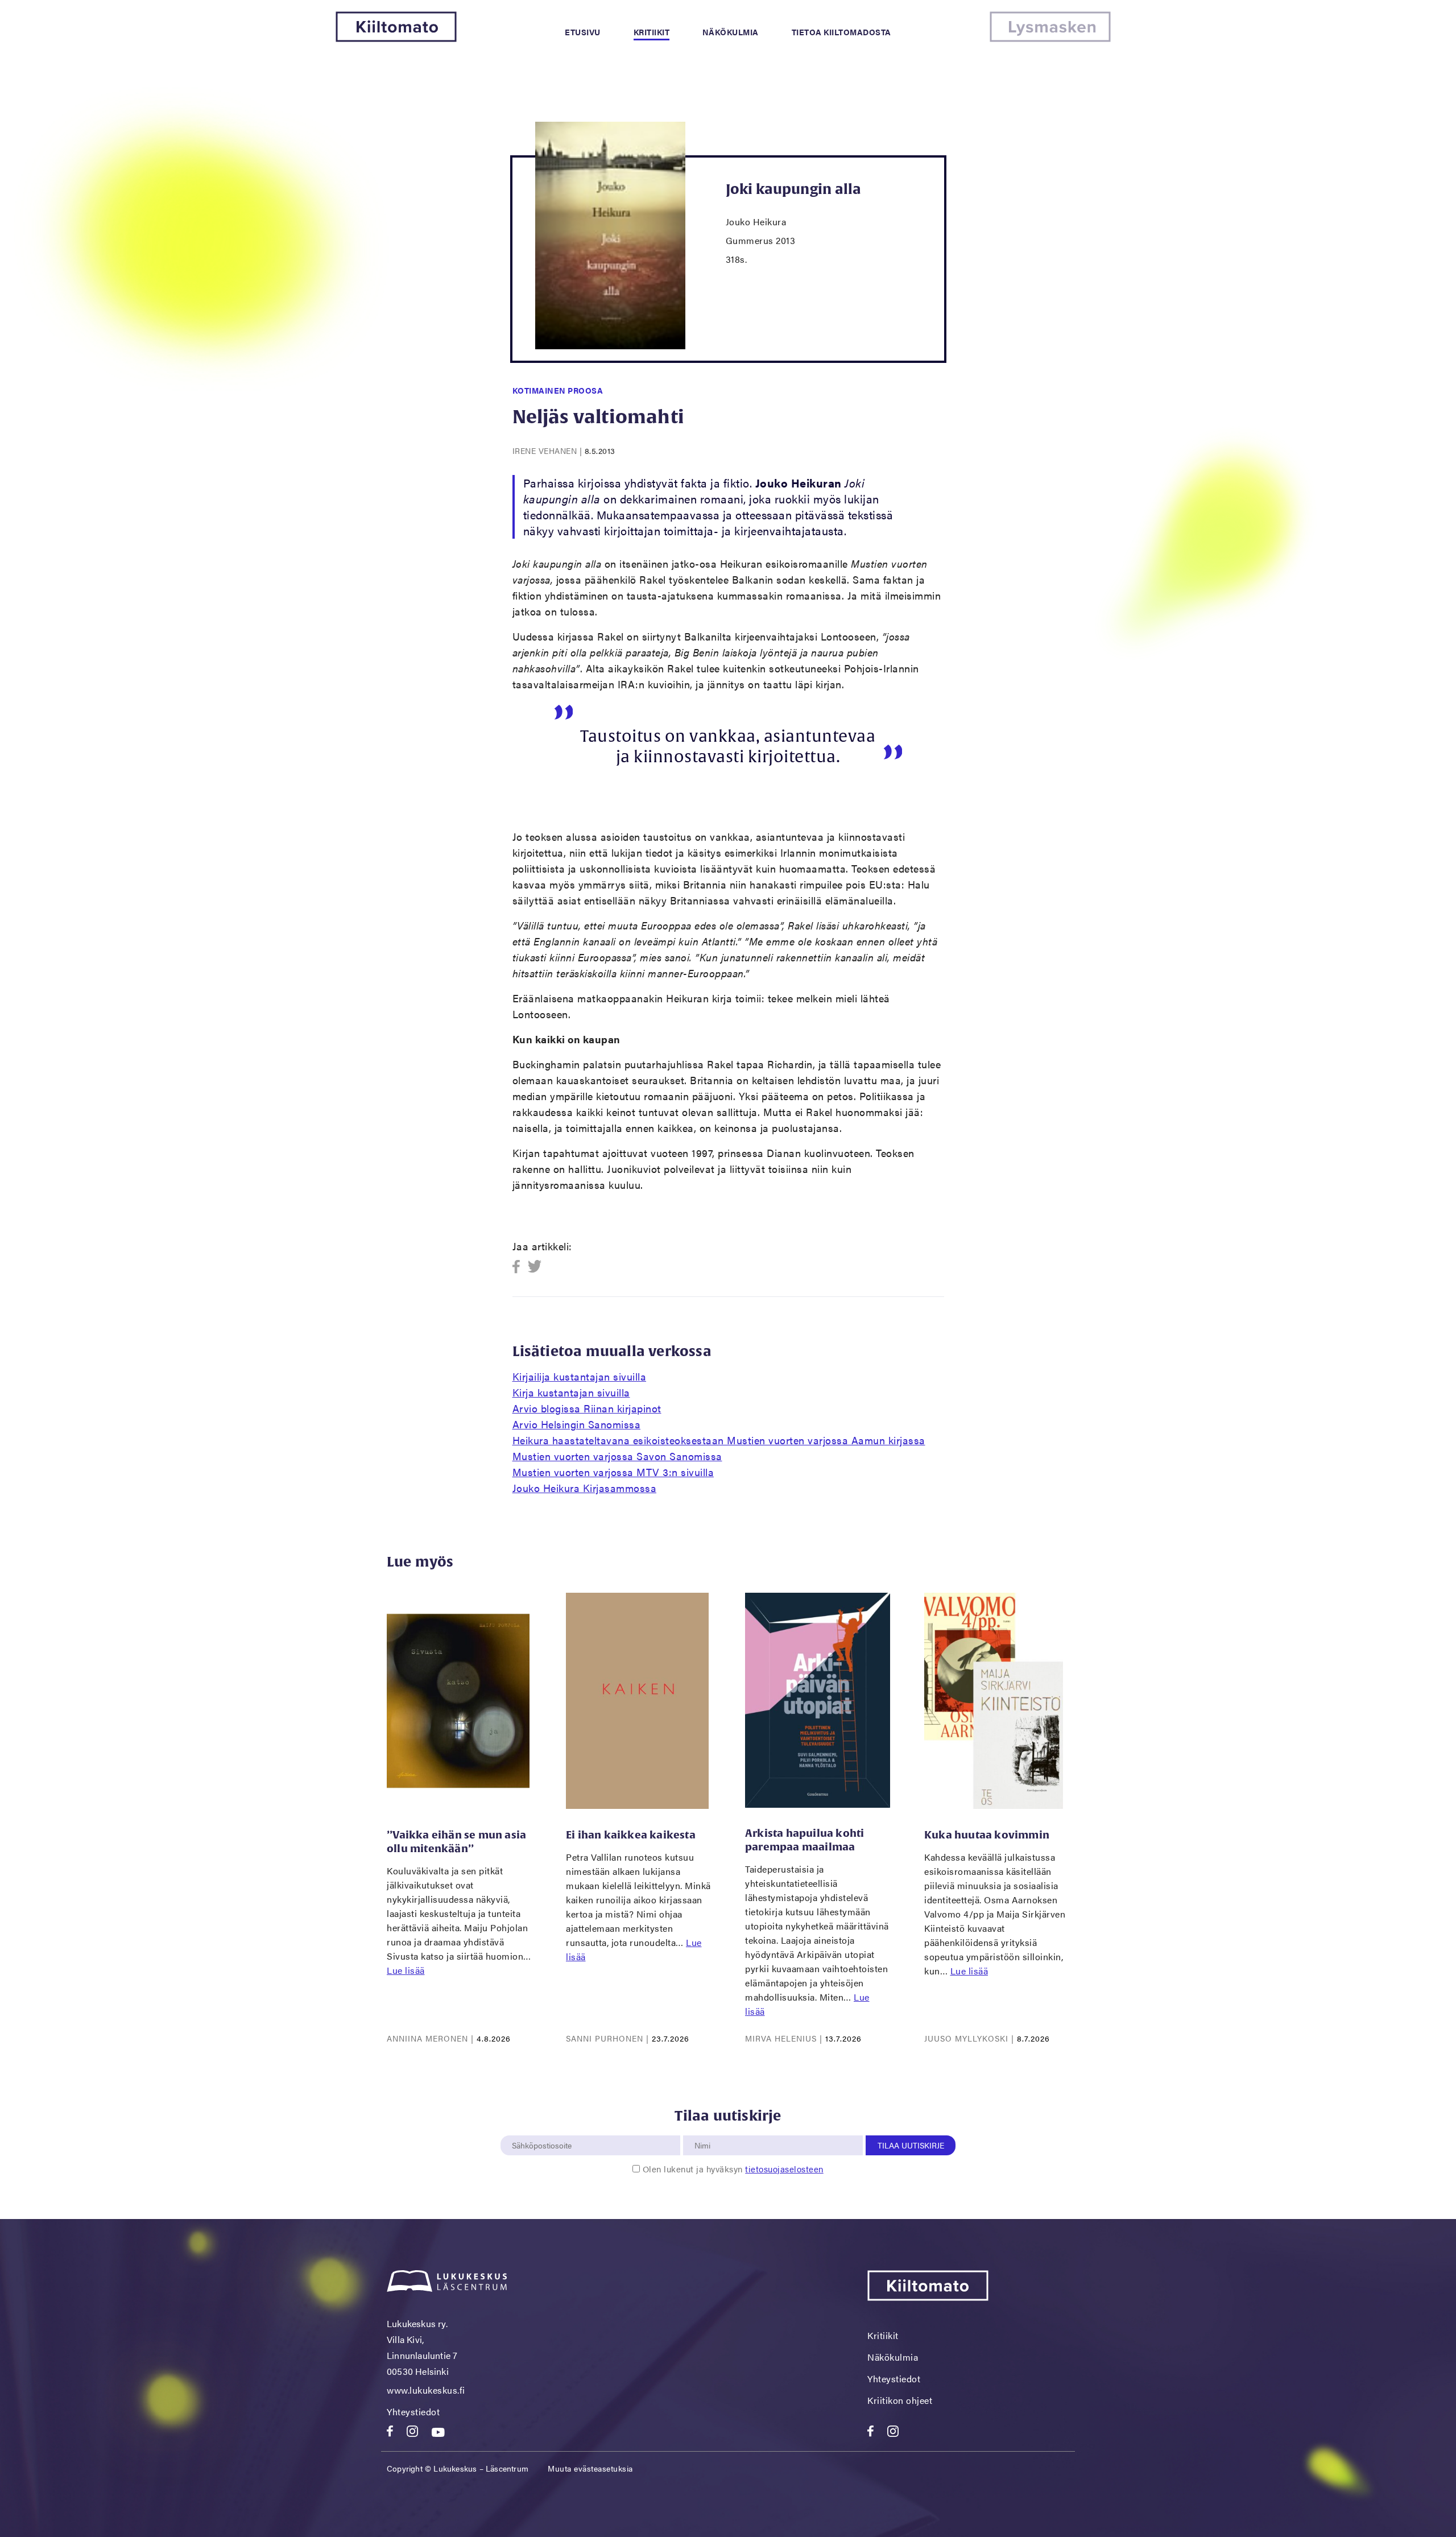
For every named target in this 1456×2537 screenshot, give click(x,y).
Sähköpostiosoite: (544, 2129)
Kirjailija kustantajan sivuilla (580, 1376)
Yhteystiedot (413, 2412)
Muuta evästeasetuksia (590, 2468)
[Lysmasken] (1050, 38)
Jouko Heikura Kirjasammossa (585, 1488)
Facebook (520, 1267)
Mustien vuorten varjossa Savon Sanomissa (617, 1456)
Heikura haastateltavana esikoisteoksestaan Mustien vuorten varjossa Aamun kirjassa (719, 1440)
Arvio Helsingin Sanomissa (577, 1424)
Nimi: (703, 2129)
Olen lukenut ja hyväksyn (733, 2169)
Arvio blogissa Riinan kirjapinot (587, 1408)
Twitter (535, 1267)
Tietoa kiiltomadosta (841, 32)
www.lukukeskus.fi (426, 2390)
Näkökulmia (731, 32)
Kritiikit (652, 32)
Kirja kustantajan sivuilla (571, 1392)
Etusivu (583, 32)
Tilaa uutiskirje (911, 2145)
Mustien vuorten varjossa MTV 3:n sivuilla (613, 1472)
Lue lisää (406, 1970)
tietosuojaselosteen (784, 2169)
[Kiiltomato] (396, 38)
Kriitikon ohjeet (900, 2400)
